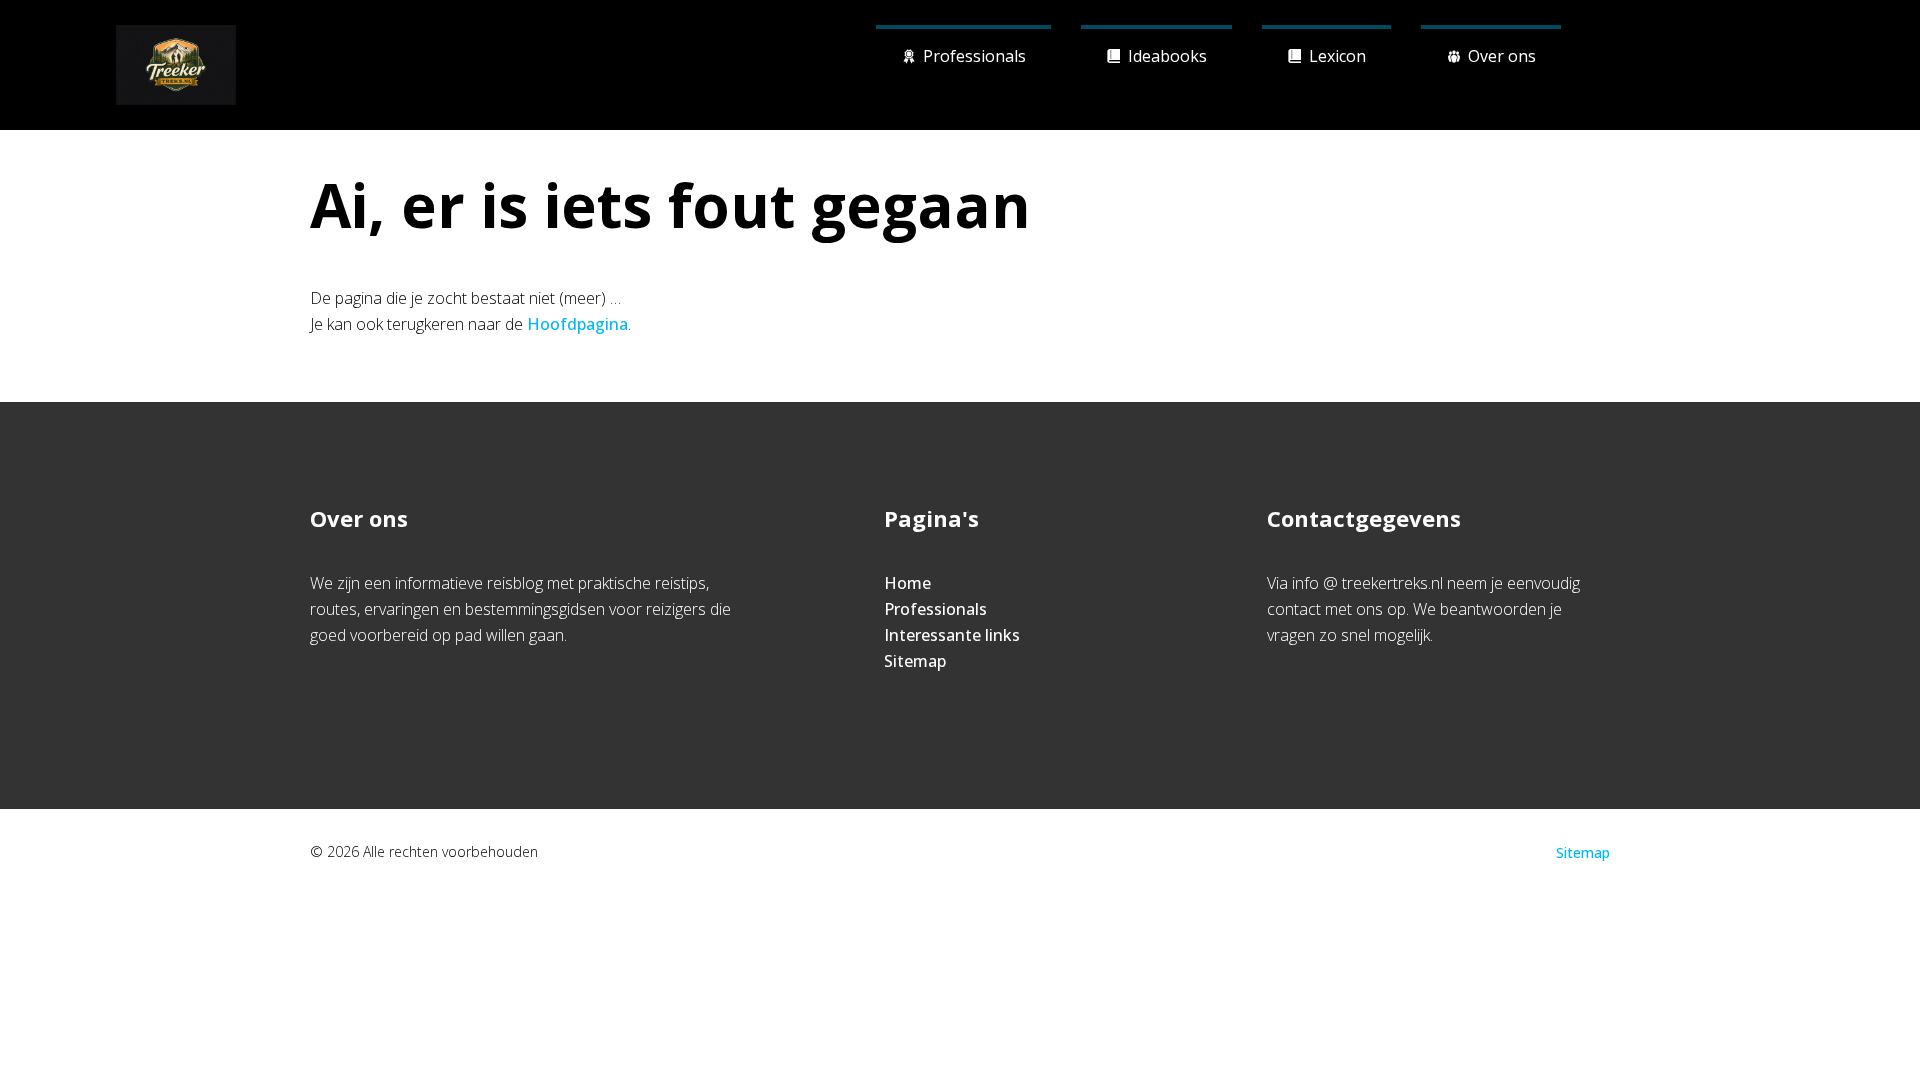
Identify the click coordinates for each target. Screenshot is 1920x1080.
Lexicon (1337, 56)
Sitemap (915, 661)
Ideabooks (1167, 56)
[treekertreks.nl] (176, 65)
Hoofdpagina (577, 324)
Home (907, 583)
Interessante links (952, 635)
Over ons (1502, 56)
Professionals (974, 56)
